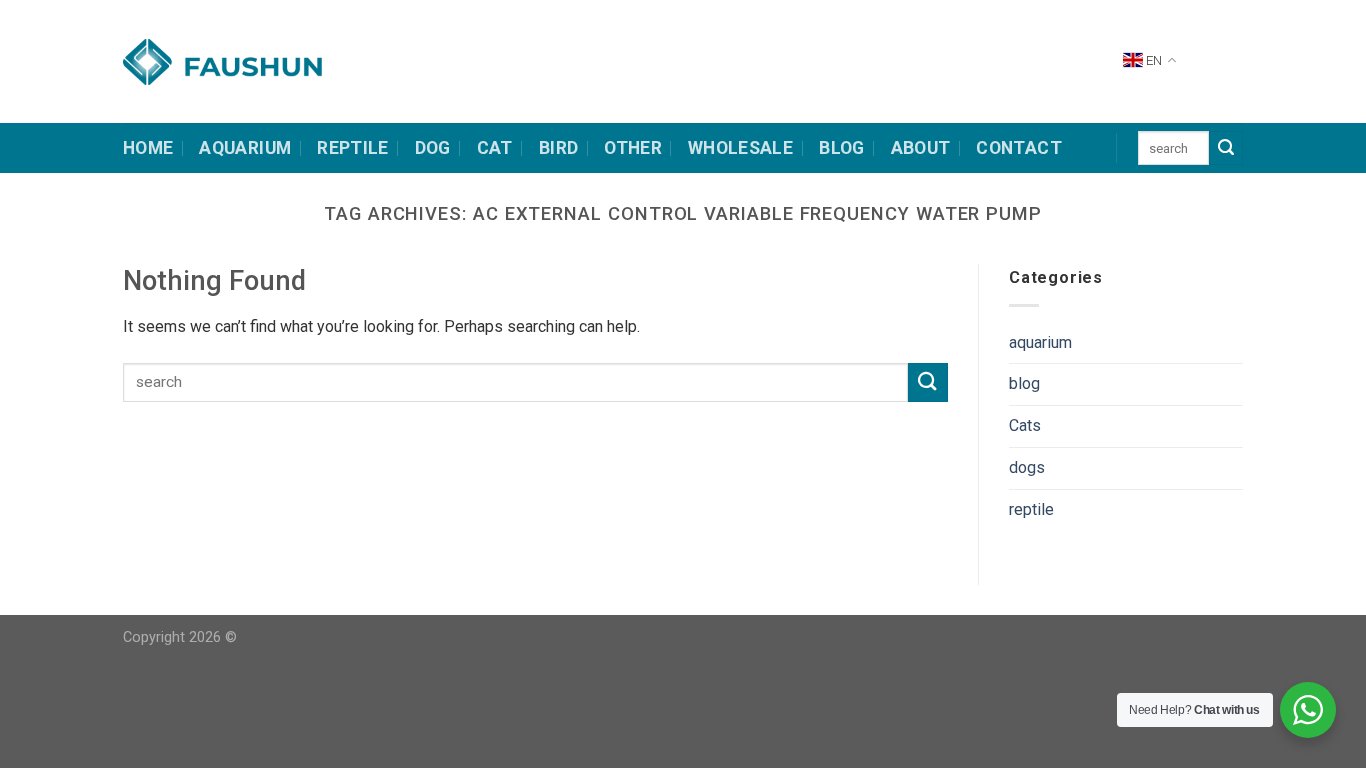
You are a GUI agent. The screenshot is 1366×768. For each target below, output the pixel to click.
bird (558, 148)
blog (1024, 383)
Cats (1025, 425)
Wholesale (740, 148)
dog (433, 148)
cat (495, 148)
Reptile (352, 148)
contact (1018, 148)
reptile (1031, 509)
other (633, 148)
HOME (148, 148)
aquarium (1040, 342)
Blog (841, 148)
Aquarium (245, 148)
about (921, 148)
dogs (1027, 467)
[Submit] (1226, 148)
